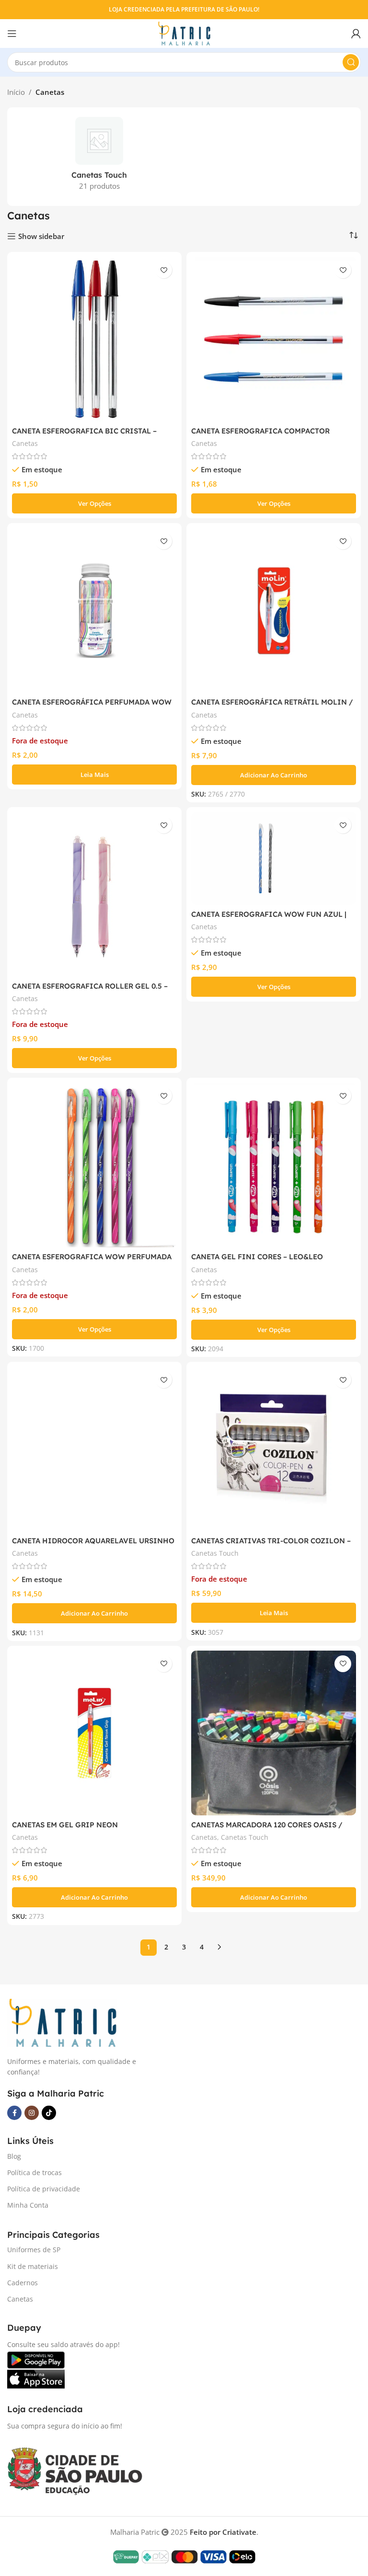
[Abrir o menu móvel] (12, 34)
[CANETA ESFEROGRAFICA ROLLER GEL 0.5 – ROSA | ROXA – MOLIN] (94, 894)
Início (16, 92)
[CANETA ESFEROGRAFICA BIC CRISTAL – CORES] (94, 339)
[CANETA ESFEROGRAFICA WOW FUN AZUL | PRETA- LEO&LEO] (274, 858)
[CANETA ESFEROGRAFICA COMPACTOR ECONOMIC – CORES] (274, 339)
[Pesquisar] (351, 62)
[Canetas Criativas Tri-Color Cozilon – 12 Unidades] (274, 1449)
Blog (14, 2156)
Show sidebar (41, 236)
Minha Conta (28, 2205)
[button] (274, 775)
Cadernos (23, 2283)
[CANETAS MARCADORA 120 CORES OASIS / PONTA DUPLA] (274, 1733)
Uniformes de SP (34, 2250)
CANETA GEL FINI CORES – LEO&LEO (257, 1257)
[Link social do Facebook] (14, 2113)
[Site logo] (184, 33)
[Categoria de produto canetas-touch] (99, 157)
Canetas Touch (215, 1553)
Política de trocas (34, 2172)
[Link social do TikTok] (49, 2113)
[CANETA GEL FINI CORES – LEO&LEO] (274, 1165)
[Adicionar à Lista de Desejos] (164, 270)
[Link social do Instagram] (32, 2113)
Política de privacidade (44, 2189)
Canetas (25, 443)
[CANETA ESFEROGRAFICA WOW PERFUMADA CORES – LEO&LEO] (94, 1165)
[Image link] (62, 2022)
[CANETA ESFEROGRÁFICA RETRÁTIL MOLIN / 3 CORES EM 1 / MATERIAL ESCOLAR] (274, 610)
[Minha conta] (356, 34)
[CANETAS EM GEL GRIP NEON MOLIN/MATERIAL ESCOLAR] (94, 1733)
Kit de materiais (33, 2266)
